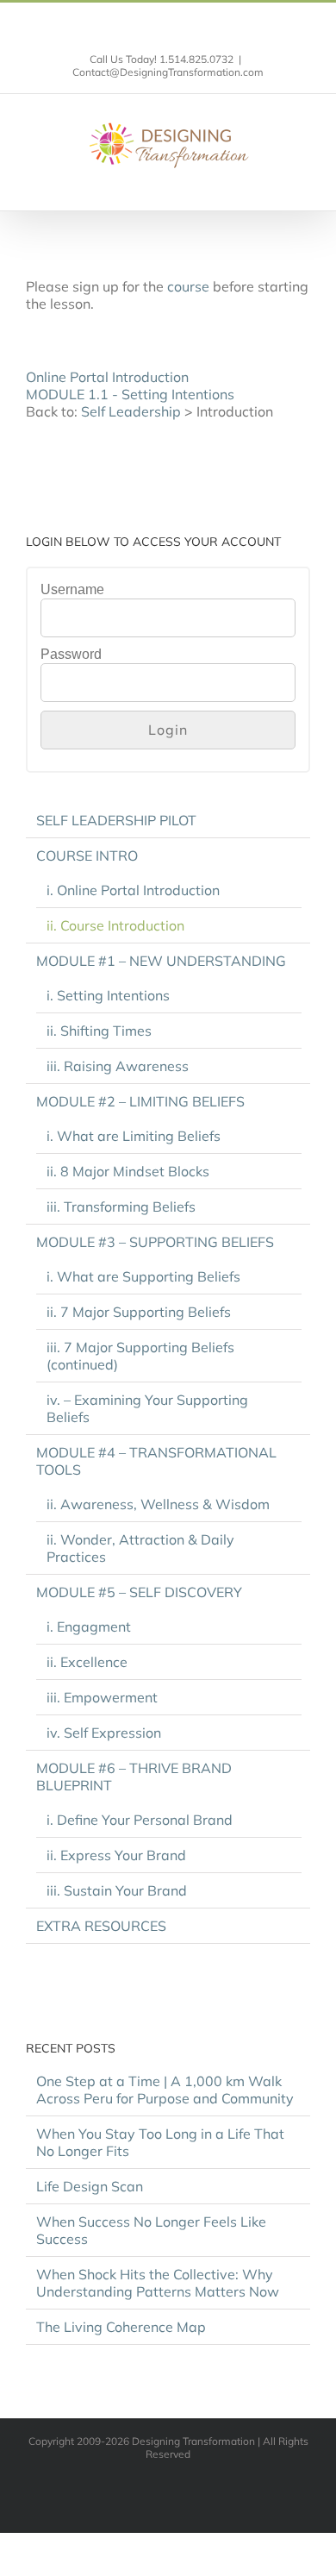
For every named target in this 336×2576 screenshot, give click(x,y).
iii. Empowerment (102, 1697)
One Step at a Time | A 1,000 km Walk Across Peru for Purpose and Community (165, 2090)
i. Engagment (89, 1626)
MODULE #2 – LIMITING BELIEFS (140, 1101)
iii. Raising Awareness (118, 1066)
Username (72, 589)
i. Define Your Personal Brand (140, 1820)
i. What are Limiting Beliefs (134, 1136)
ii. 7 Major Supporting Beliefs (139, 1312)
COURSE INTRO (87, 856)
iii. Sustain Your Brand (117, 1890)
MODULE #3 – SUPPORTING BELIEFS (155, 1242)
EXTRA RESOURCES (101, 1926)
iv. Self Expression (104, 1733)
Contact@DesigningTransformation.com (168, 72)
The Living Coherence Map (121, 2327)
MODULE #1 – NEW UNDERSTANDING (161, 961)
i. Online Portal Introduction (133, 890)
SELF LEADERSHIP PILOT (116, 820)
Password (71, 654)
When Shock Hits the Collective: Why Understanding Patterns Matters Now (158, 2283)
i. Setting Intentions (108, 995)
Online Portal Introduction (107, 377)
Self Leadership (131, 411)
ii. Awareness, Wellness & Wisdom (158, 1504)
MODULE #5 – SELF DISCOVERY (139, 1592)
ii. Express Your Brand (116, 1855)
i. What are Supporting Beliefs (143, 1276)
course (188, 286)
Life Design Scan (90, 2186)
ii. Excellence (87, 1662)
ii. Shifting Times (99, 1031)
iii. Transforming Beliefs (121, 1207)
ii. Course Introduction (115, 925)
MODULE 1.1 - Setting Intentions (130, 394)
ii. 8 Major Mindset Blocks (128, 1171)
